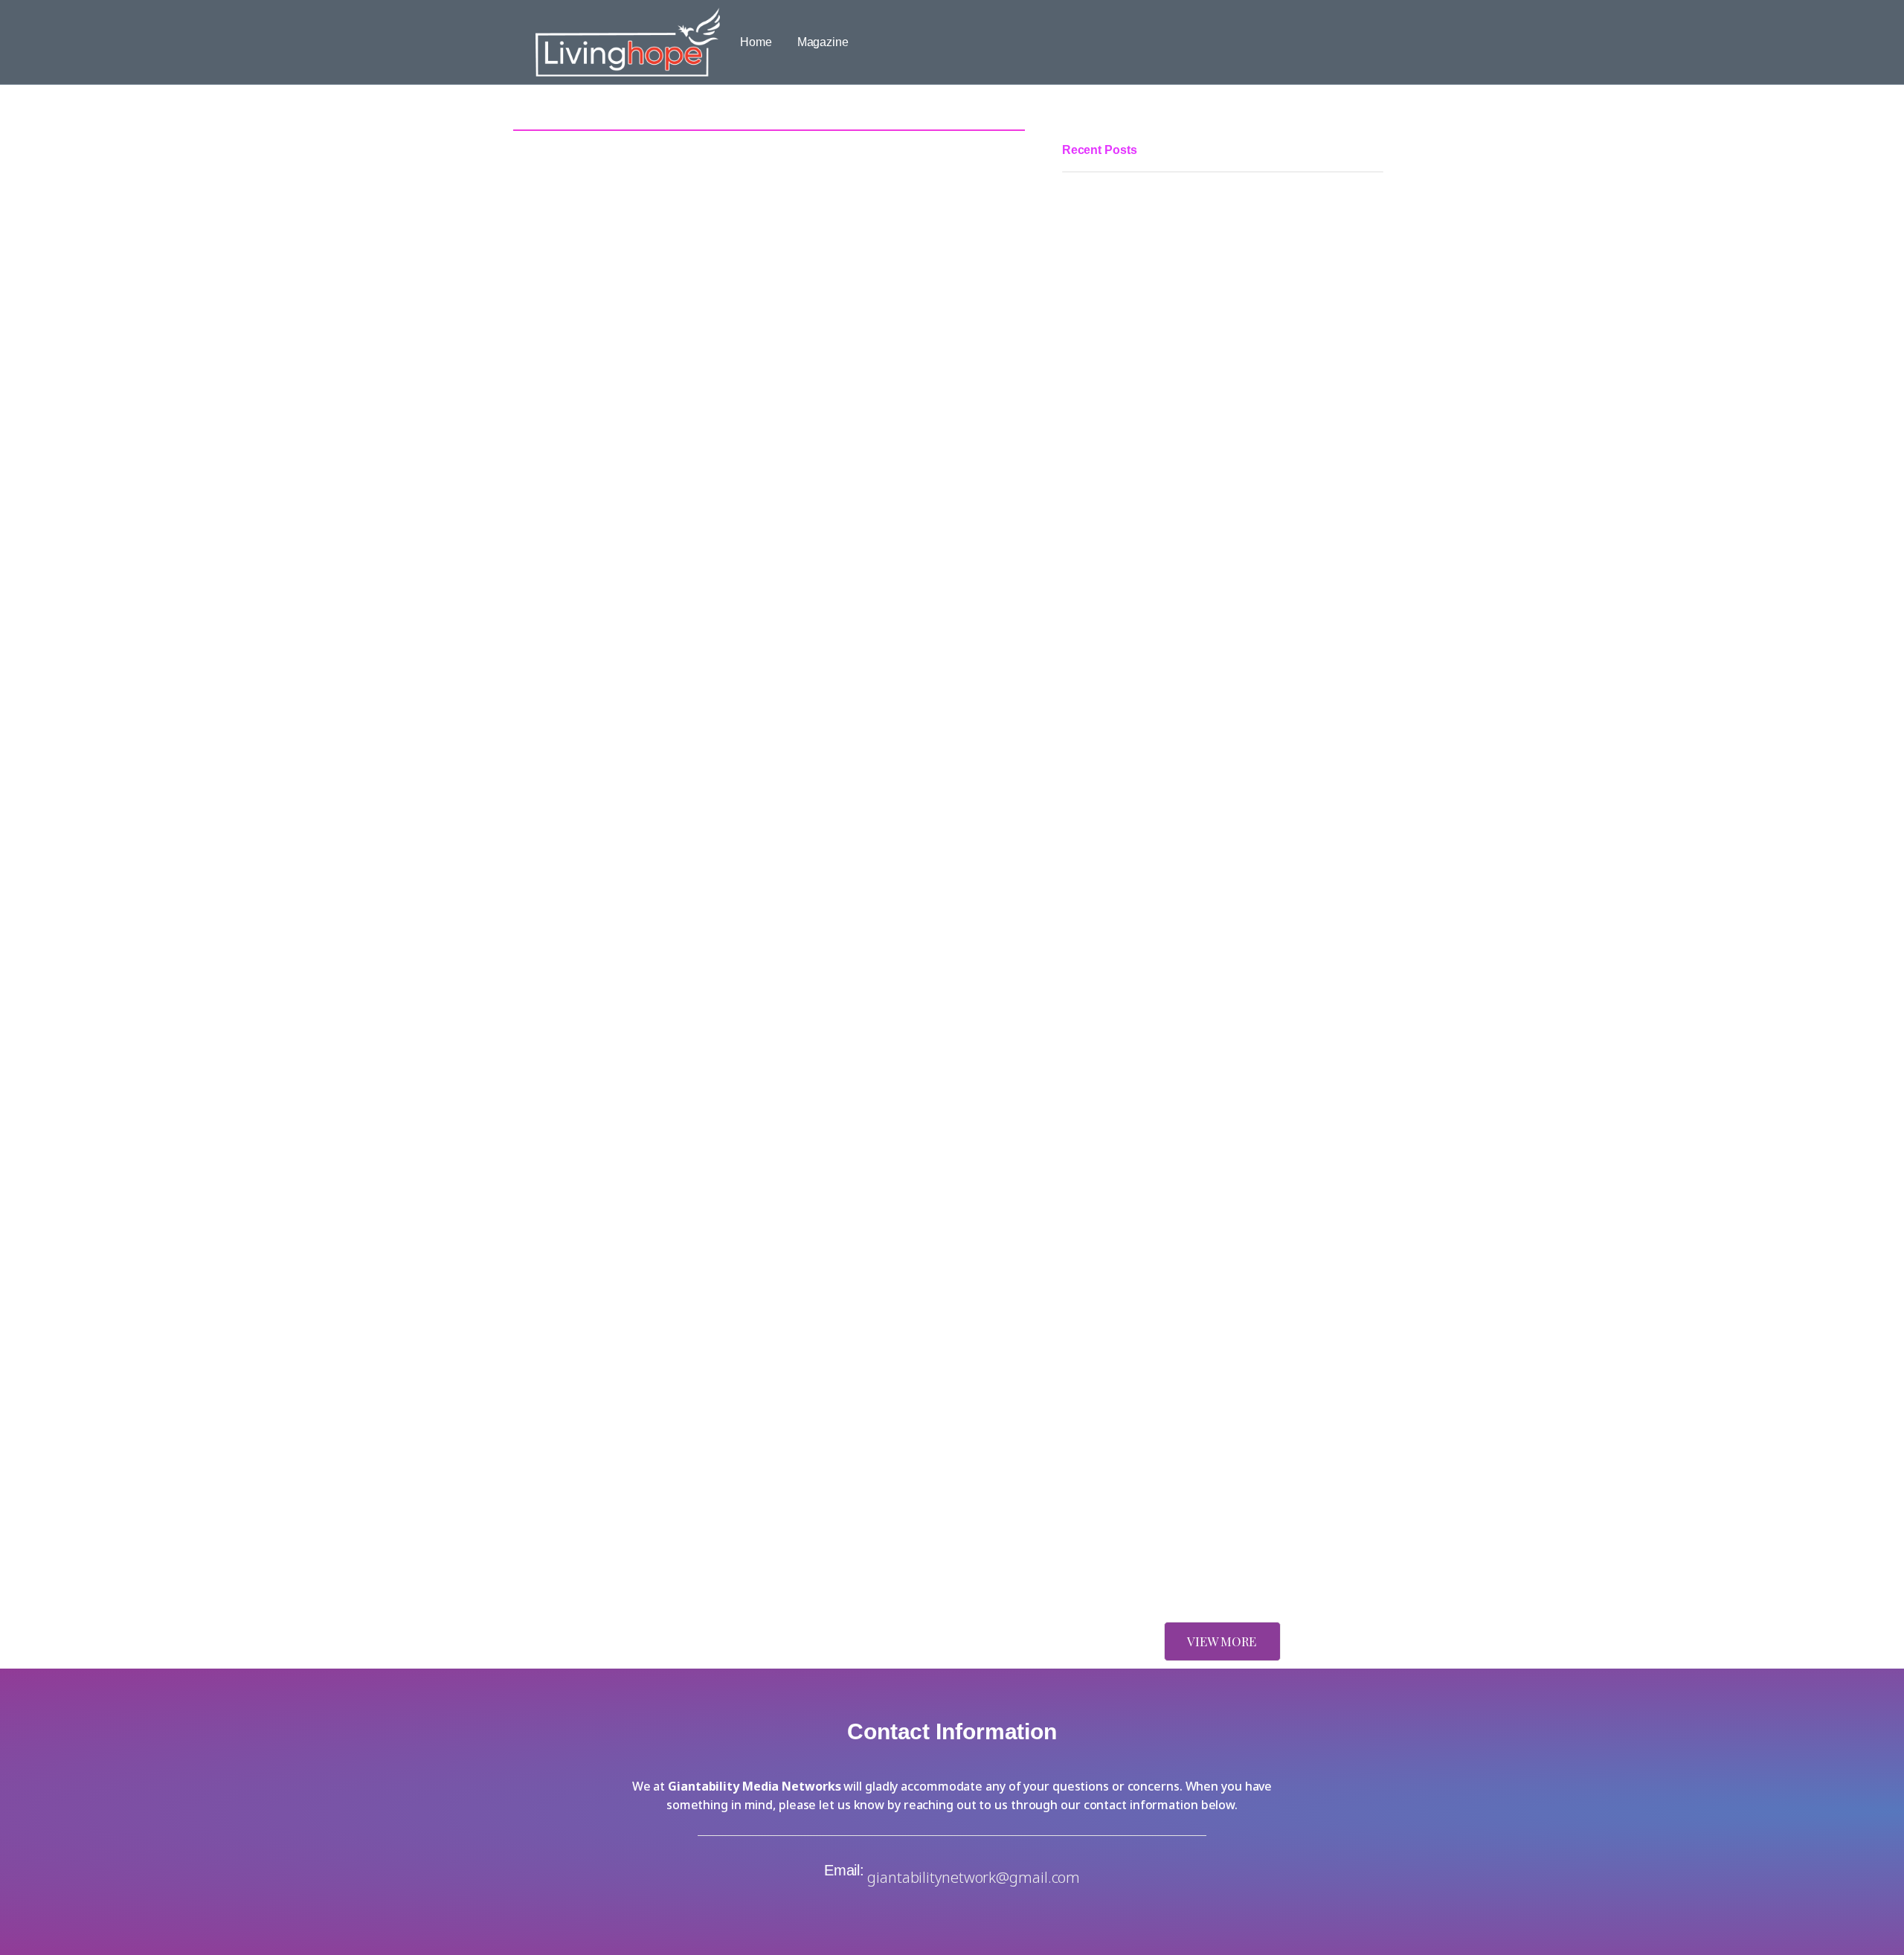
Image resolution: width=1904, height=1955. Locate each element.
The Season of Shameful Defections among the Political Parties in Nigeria (1207, 533)
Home (756, 42)
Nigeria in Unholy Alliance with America (1165, 1563)
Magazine (823, 42)
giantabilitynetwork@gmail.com (974, 1877)
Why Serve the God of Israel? (1138, 1222)
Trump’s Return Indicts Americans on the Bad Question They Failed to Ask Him (1219, 1332)
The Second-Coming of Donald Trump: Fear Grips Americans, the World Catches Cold (1222, 1474)
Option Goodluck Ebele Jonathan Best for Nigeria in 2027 (1211, 898)
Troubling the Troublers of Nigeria (1149, 1142)
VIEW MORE (1222, 1641)
